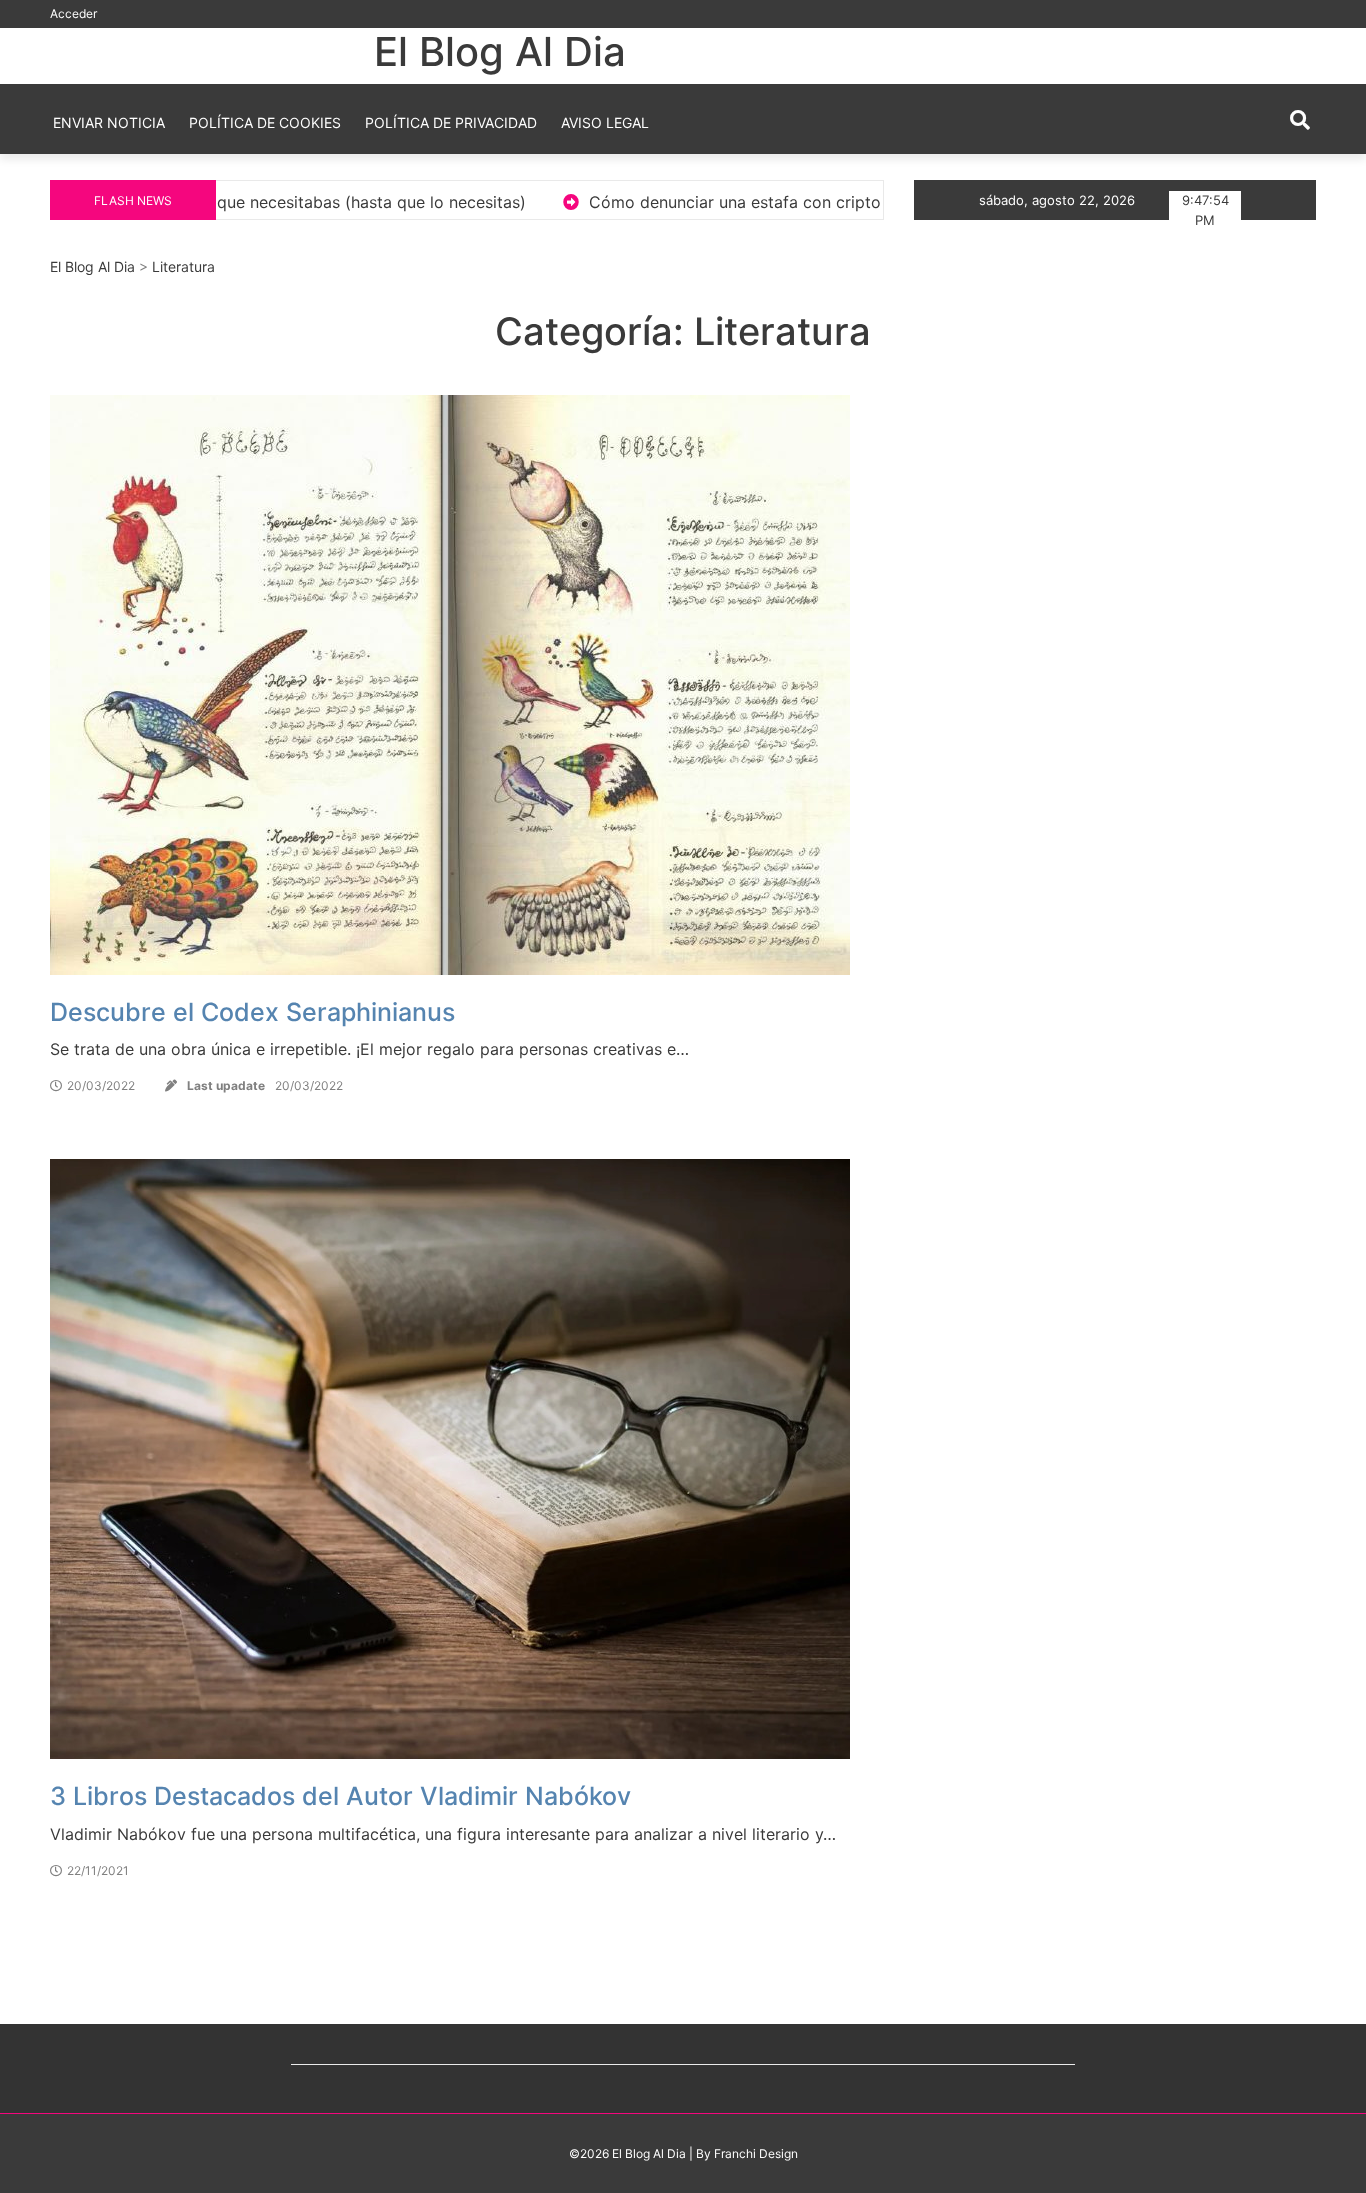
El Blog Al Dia (500, 51)
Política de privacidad (451, 122)
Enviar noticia (109, 122)
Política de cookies (265, 122)
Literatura (183, 266)
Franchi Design (756, 2153)
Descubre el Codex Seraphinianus (252, 1012)
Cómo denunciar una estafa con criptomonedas (526, 202)
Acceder (73, 13)
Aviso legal (605, 122)
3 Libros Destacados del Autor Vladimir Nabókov (340, 1796)
